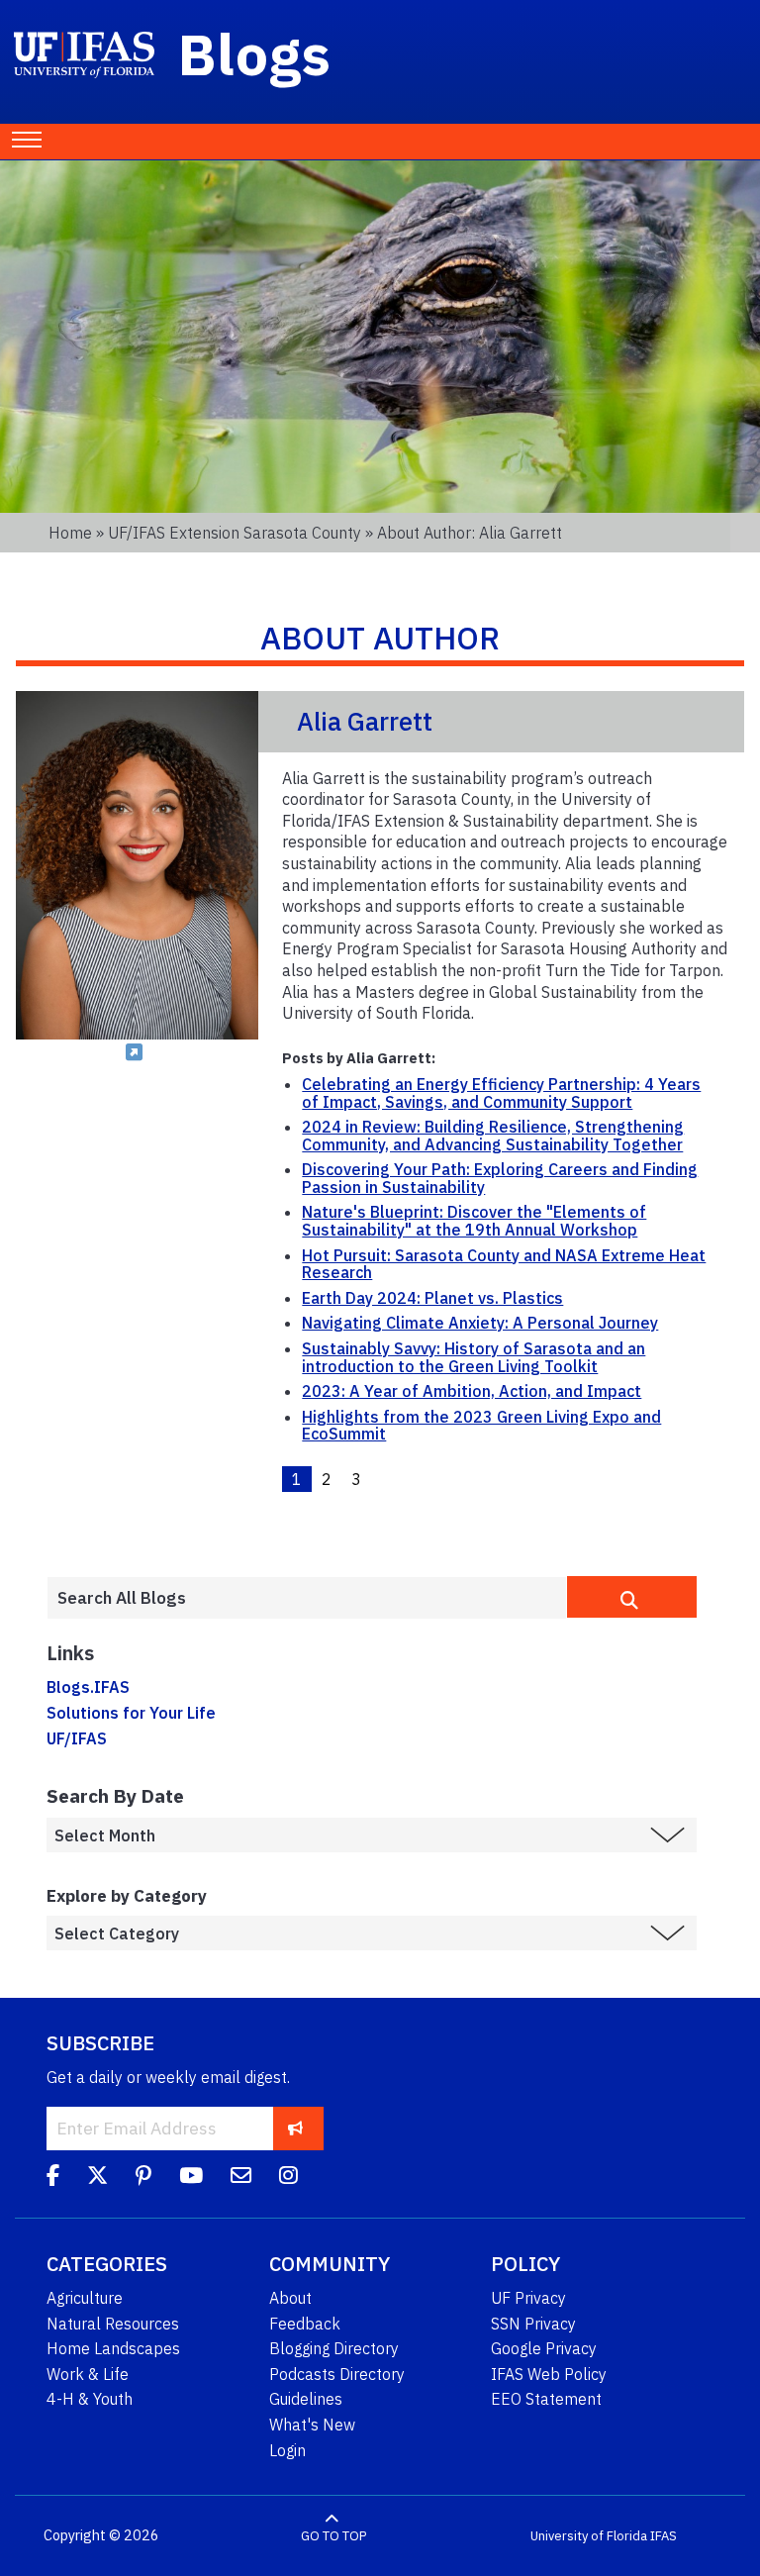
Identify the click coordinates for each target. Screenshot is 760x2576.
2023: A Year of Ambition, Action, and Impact (472, 1391)
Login (287, 2450)
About (290, 2298)
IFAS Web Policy (549, 2374)
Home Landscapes (113, 2348)
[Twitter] (97, 2178)
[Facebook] (53, 2178)
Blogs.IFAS (88, 1687)
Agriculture (85, 2298)
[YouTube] (191, 2178)
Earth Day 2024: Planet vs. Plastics (432, 1298)
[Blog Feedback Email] (241, 2178)
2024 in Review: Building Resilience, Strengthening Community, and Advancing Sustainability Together (493, 1136)
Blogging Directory (334, 2348)
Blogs (255, 53)
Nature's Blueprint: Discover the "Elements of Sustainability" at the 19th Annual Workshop (474, 1221)
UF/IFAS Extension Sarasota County (235, 533)
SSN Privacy (533, 2324)
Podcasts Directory (337, 2374)
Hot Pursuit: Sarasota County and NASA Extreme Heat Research (504, 1264)
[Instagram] (288, 2178)
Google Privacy (544, 2348)
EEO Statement (546, 2399)
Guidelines (306, 2399)
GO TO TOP (333, 2536)
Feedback (305, 2324)
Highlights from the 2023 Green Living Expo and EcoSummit (481, 1426)
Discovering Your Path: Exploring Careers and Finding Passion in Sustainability (500, 1178)
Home (70, 533)
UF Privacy (528, 2298)
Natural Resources (113, 2324)
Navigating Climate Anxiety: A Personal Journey (480, 1323)
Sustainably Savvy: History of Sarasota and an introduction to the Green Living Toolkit (474, 1357)
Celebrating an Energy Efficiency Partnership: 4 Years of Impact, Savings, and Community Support (501, 1093)
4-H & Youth (90, 2399)
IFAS (664, 2536)
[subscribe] (295, 2128)
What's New (312, 2425)
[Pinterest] (143, 2178)
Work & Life (88, 2374)
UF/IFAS (77, 1738)
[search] (632, 1597)
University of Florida (589, 2536)
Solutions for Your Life (131, 1713)
